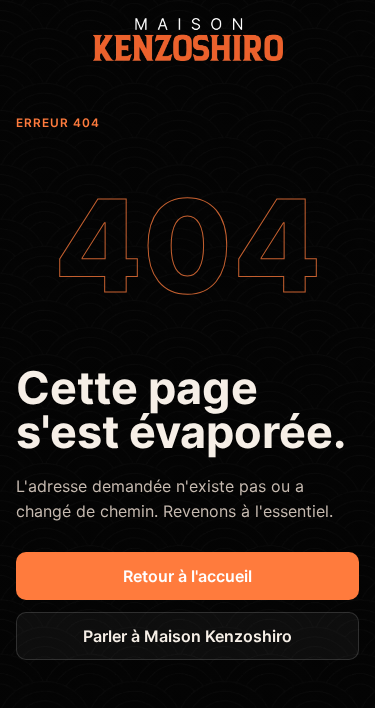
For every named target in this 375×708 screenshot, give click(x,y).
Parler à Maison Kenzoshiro (187, 636)
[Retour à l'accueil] (188, 39)
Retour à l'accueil (187, 576)
